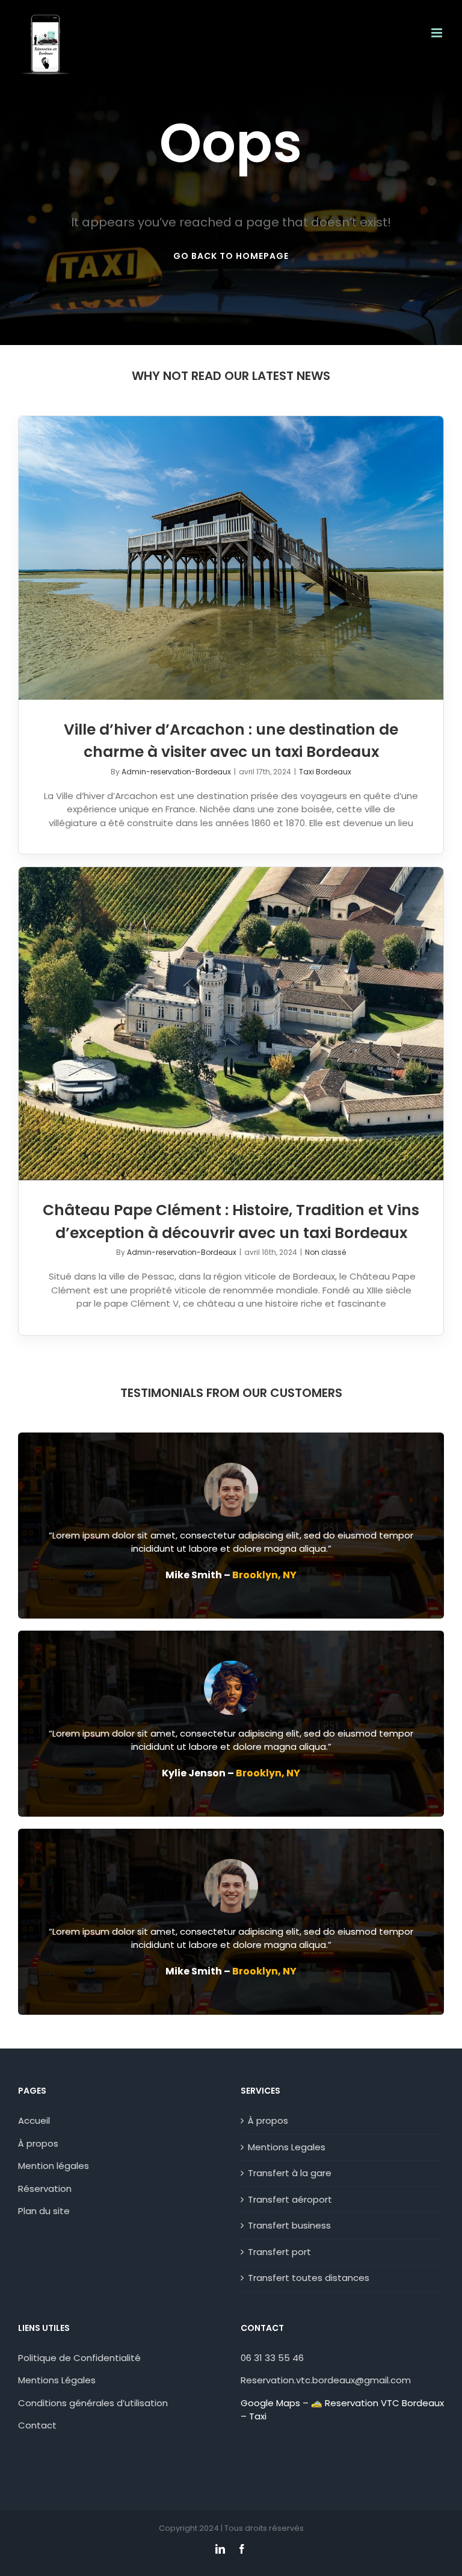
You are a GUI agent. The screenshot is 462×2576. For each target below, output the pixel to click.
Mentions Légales (57, 2380)
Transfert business (289, 2225)
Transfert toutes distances (309, 2278)
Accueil (34, 2120)
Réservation (45, 2189)
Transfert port (279, 2252)
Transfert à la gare (290, 2173)
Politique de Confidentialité (79, 2358)
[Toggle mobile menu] (438, 33)
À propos (38, 2143)
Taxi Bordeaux (325, 772)
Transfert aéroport (290, 2199)
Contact (38, 2425)
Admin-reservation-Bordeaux (176, 772)
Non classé (325, 1252)
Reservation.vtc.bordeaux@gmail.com (326, 2380)
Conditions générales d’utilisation (93, 2403)
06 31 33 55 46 (272, 2358)
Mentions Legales (287, 2147)
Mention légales (54, 2166)
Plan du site (44, 2211)
